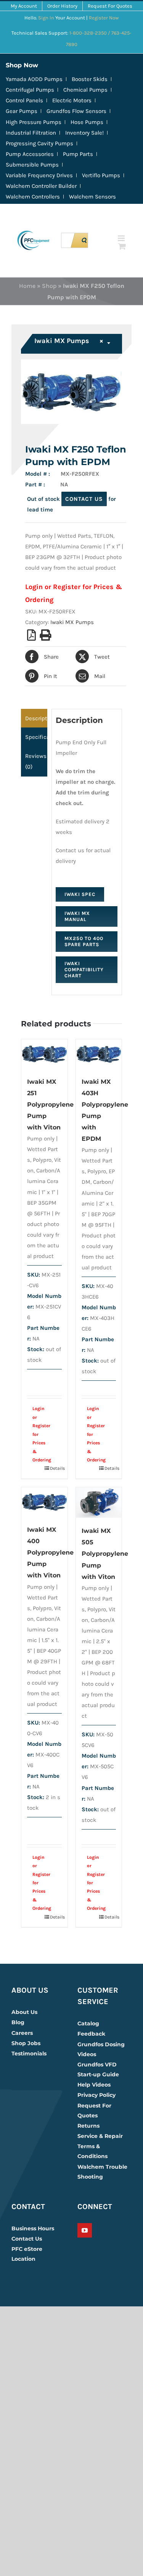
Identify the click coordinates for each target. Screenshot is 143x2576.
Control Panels (24, 100)
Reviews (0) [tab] (36, 761)
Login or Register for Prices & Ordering (40, 1434)
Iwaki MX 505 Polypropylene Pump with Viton (105, 1554)
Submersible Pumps (32, 165)
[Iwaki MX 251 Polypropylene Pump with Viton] (44, 1054)
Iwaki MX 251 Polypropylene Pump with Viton (50, 1105)
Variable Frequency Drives (39, 175)
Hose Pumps (87, 122)
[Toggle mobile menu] (122, 238)
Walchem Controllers (33, 197)
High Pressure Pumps (34, 122)
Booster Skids (90, 79)
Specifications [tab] (36, 737)
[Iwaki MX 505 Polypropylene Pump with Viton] (99, 1502)
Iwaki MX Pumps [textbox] (69, 341)
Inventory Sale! (84, 133)
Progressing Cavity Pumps (39, 143)
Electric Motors (72, 100)
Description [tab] (36, 718)
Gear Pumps (22, 111)
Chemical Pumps (85, 90)
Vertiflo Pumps (101, 175)
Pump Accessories (30, 154)
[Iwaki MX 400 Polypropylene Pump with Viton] (44, 1502)
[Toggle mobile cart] (122, 246)
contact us (84, 499)
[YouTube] (85, 2230)
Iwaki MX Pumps (72, 622)
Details (56, 1468)
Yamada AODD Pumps (34, 79)
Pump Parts (78, 154)
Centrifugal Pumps (30, 90)
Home (27, 286)
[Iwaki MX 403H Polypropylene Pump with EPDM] (99, 1054)
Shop (49, 286)
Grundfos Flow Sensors (76, 111)
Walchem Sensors (92, 197)
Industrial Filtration (31, 133)
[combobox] (72, 344)
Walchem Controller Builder (41, 186)
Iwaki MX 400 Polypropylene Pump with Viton (50, 1552)
